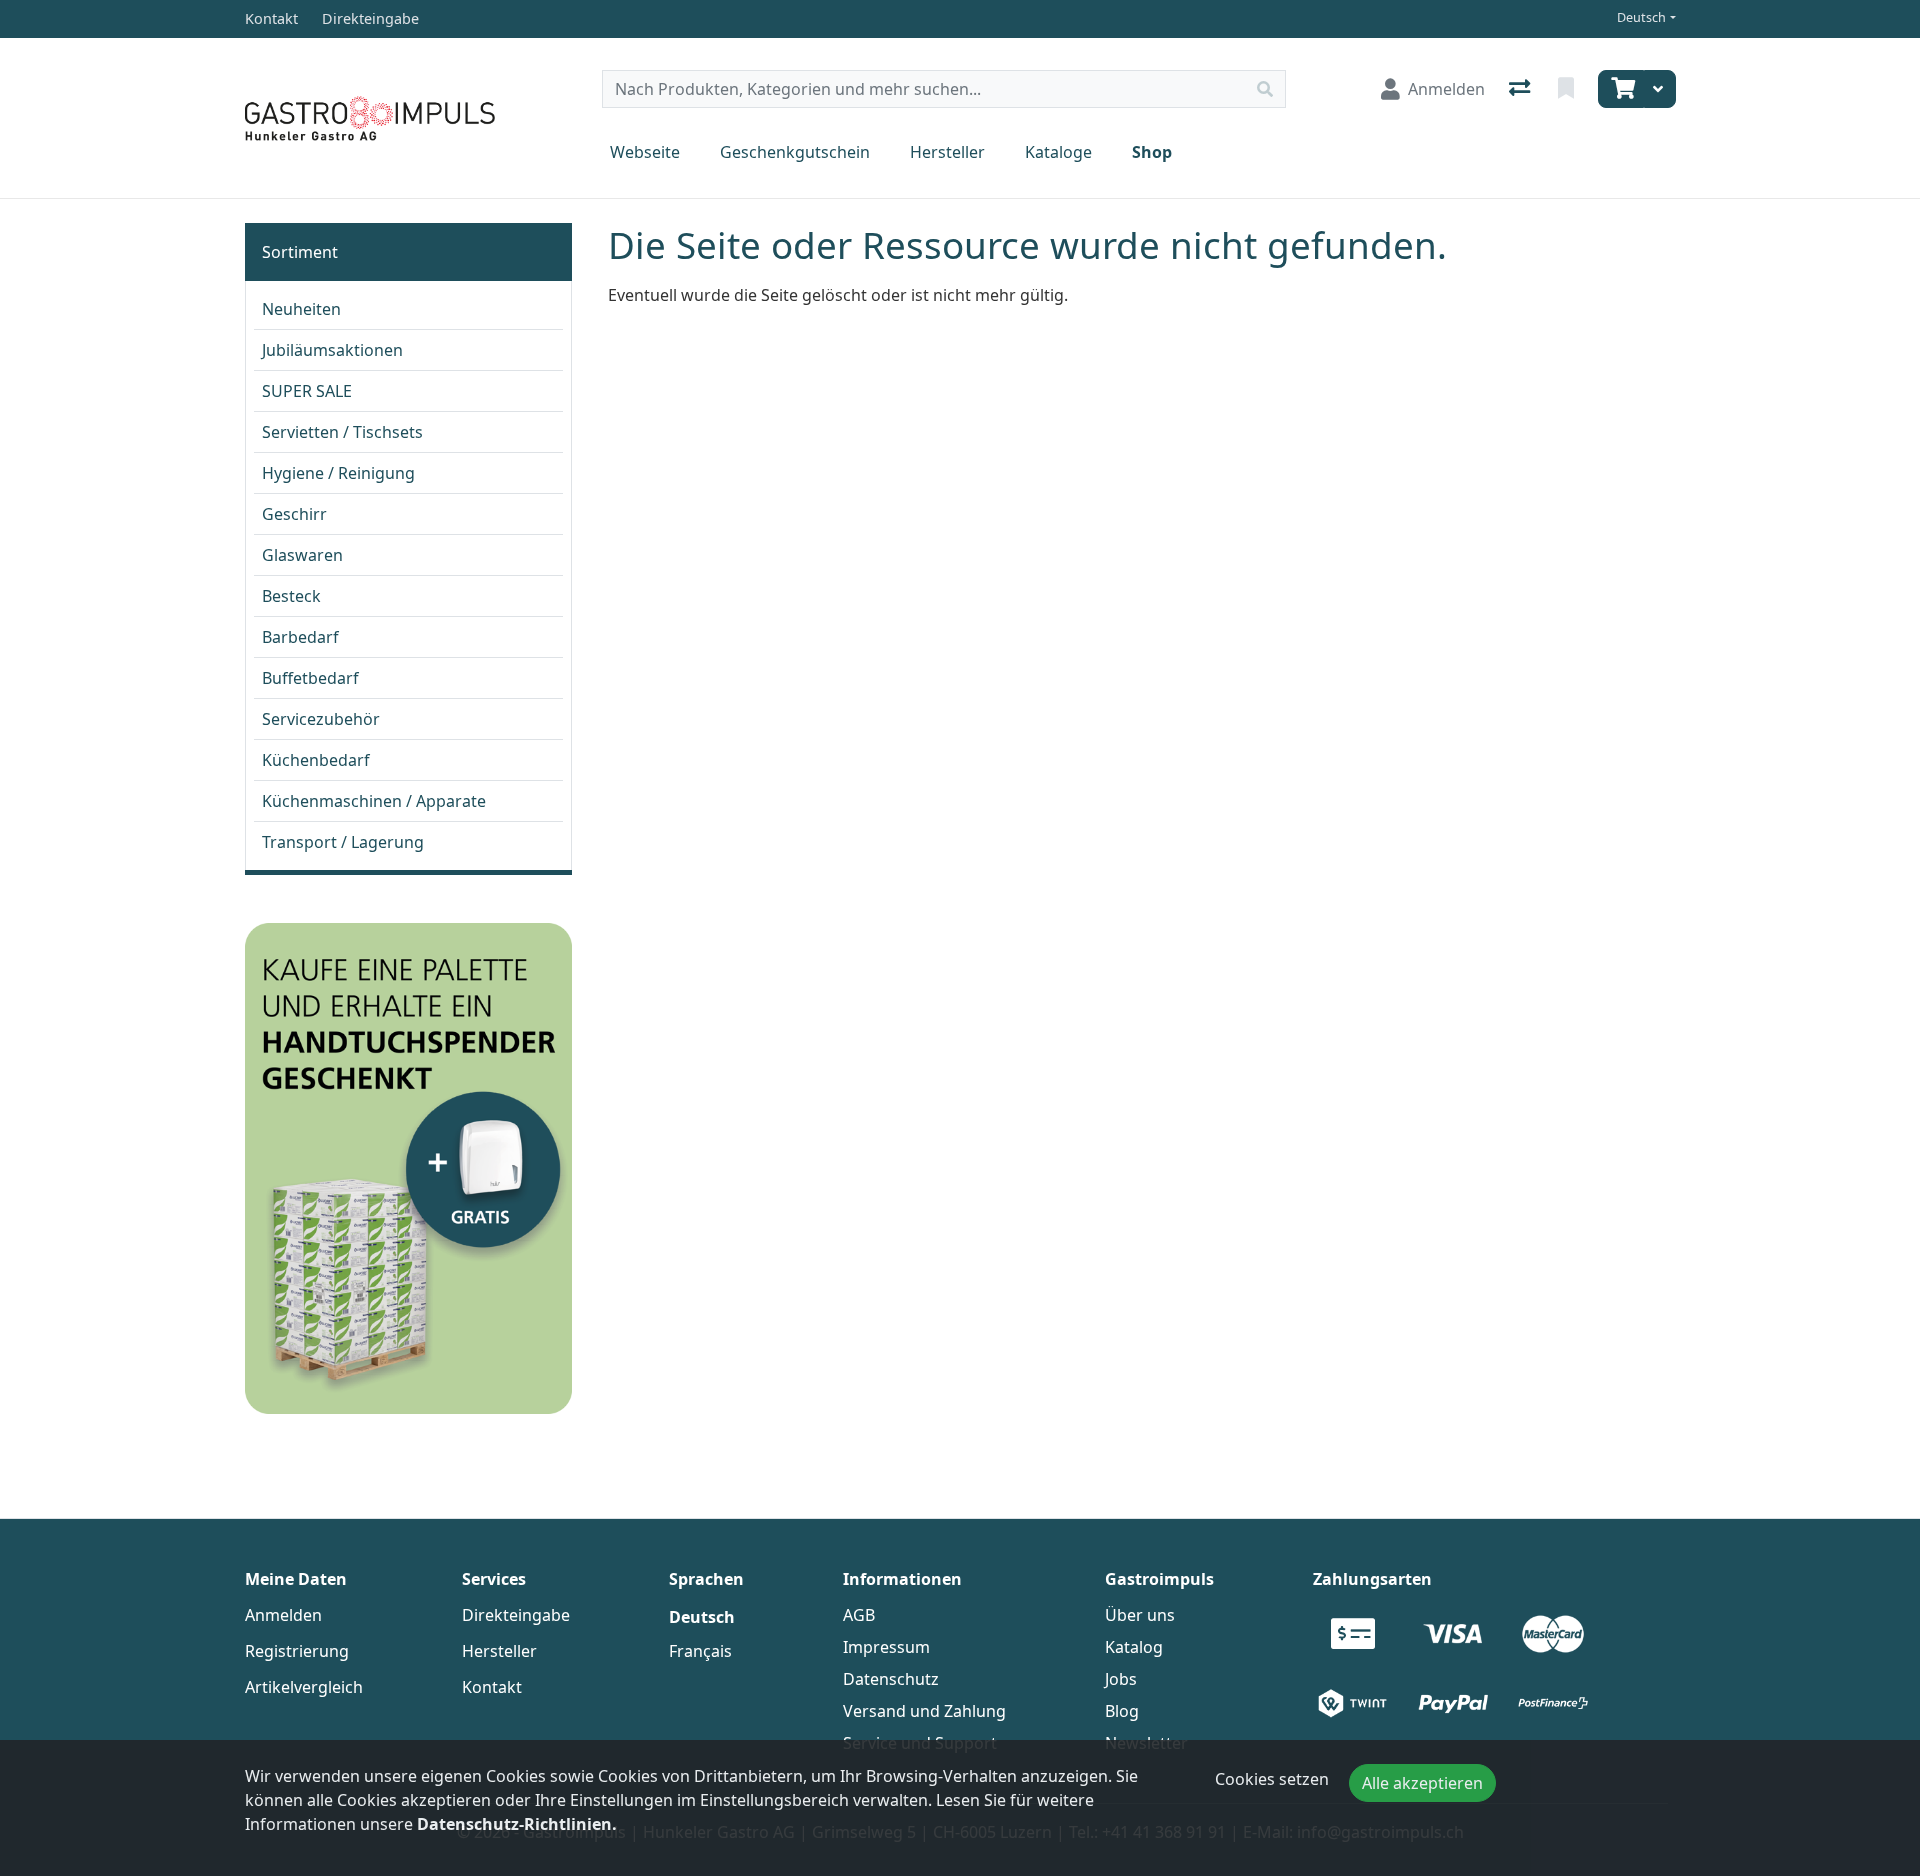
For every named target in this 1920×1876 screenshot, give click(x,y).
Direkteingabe (516, 1615)
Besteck (291, 596)
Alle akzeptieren (1422, 1783)
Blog (1122, 1711)
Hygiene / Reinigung (338, 473)
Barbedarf (300, 637)
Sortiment (300, 252)
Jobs (1121, 1679)
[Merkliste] (1568, 89)
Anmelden (283, 1615)
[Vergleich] (1521, 89)
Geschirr (294, 514)
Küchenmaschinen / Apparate (374, 801)
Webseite (645, 152)
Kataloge (1058, 152)
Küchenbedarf (316, 760)
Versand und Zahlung (924, 1711)
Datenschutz (891, 1679)
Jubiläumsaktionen (332, 350)
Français (700, 1651)
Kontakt (492, 1687)
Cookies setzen (1272, 1779)
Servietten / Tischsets (342, 432)
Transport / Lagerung (343, 842)
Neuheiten (301, 309)
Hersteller (947, 152)
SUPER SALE (307, 391)
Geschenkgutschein (795, 152)
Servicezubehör (321, 719)
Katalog (1134, 1647)
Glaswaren (302, 555)
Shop (1152, 152)
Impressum (886, 1647)
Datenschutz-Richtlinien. (517, 1824)
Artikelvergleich (304, 1687)
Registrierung (297, 1651)
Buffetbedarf (310, 678)
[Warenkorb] (1621, 89)
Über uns (1140, 1615)
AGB (859, 1615)
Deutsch (1641, 17)
